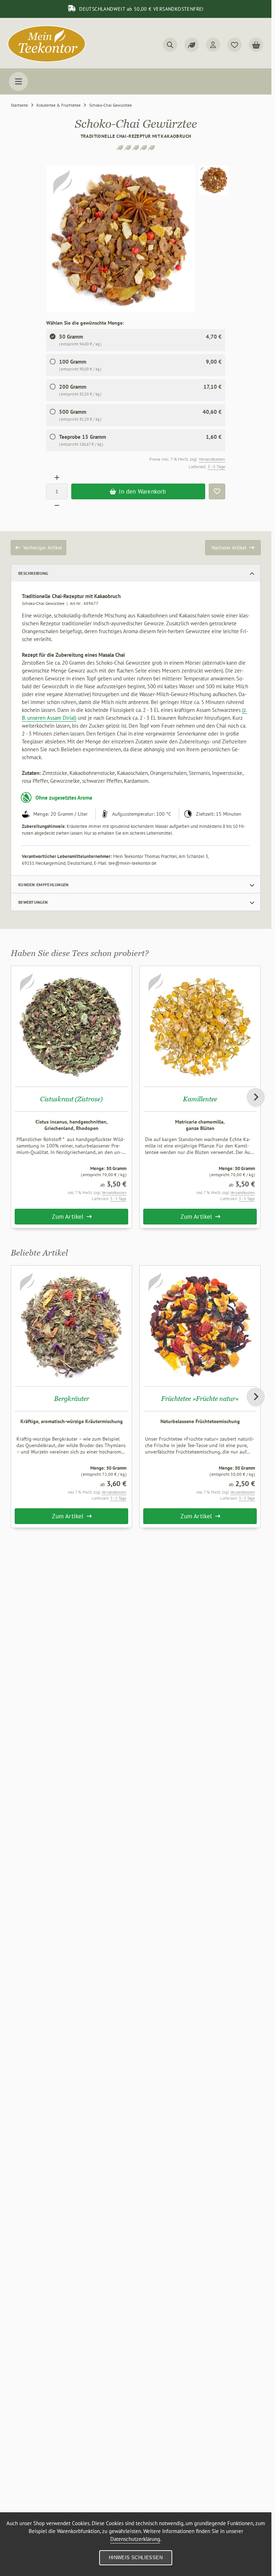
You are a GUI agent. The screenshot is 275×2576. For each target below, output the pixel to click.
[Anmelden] (213, 45)
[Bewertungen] (192, 45)
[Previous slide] (16, 1097)
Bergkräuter (72, 1399)
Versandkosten (212, 459)
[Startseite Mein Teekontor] (47, 61)
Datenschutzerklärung (135, 2539)
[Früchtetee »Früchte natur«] (200, 1326)
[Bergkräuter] (71, 1326)
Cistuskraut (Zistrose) (71, 1099)
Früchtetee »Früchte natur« (200, 1399)
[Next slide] (256, 1097)
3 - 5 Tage (216, 467)
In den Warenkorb (138, 491)
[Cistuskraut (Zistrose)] (71, 1026)
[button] (214, 180)
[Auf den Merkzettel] (217, 491)
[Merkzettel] (235, 45)
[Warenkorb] (256, 45)
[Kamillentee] (200, 1026)
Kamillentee (200, 1099)
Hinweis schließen (136, 2558)
